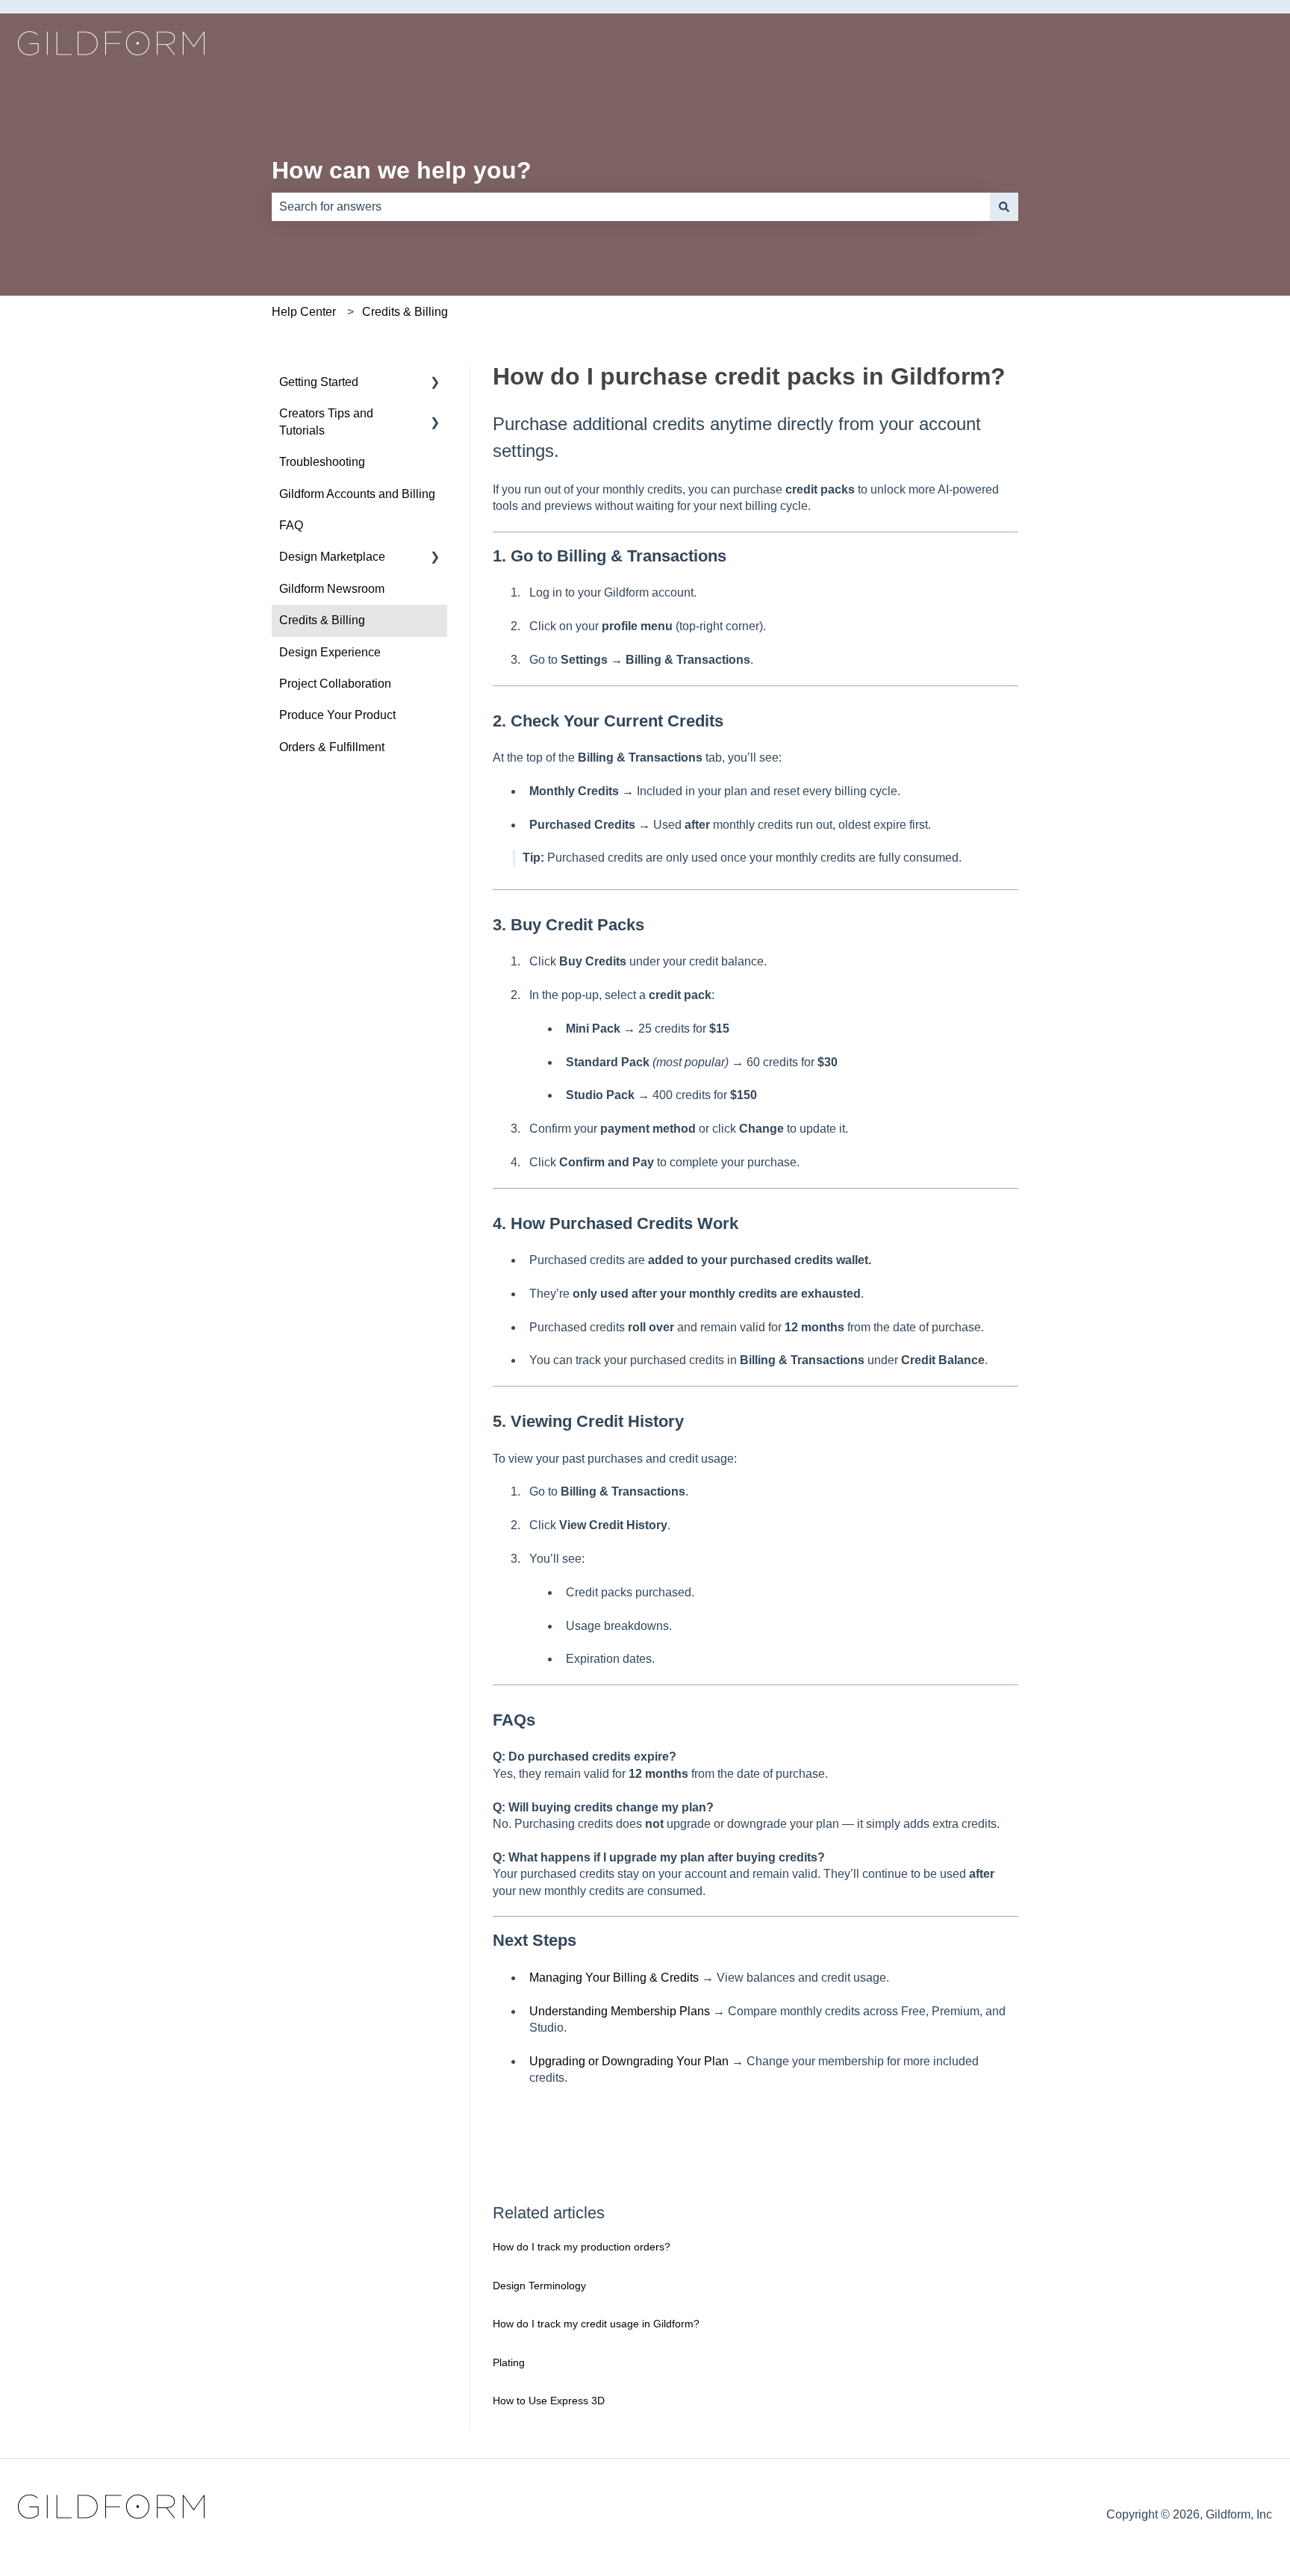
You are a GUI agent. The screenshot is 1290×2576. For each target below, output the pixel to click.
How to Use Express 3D (549, 2401)
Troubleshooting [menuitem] (322, 462)
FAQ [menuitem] (291, 525)
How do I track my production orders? (582, 2247)
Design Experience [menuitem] (330, 652)
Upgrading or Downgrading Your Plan (629, 2061)
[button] (435, 383)
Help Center (304, 312)
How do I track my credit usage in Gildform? (596, 2324)
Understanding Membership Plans (620, 2011)
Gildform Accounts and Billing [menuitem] (357, 494)
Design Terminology (539, 2286)
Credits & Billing (405, 312)
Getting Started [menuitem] (319, 382)
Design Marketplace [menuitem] (332, 557)
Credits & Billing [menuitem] (322, 620)
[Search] (1004, 207)
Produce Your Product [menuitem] (337, 715)
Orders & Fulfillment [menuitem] (332, 747)
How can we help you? (402, 170)
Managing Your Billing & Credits (614, 1978)
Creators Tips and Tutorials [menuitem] (326, 421)
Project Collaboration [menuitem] (335, 684)
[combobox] (631, 207)
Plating (509, 2362)
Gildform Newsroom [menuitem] (332, 589)
